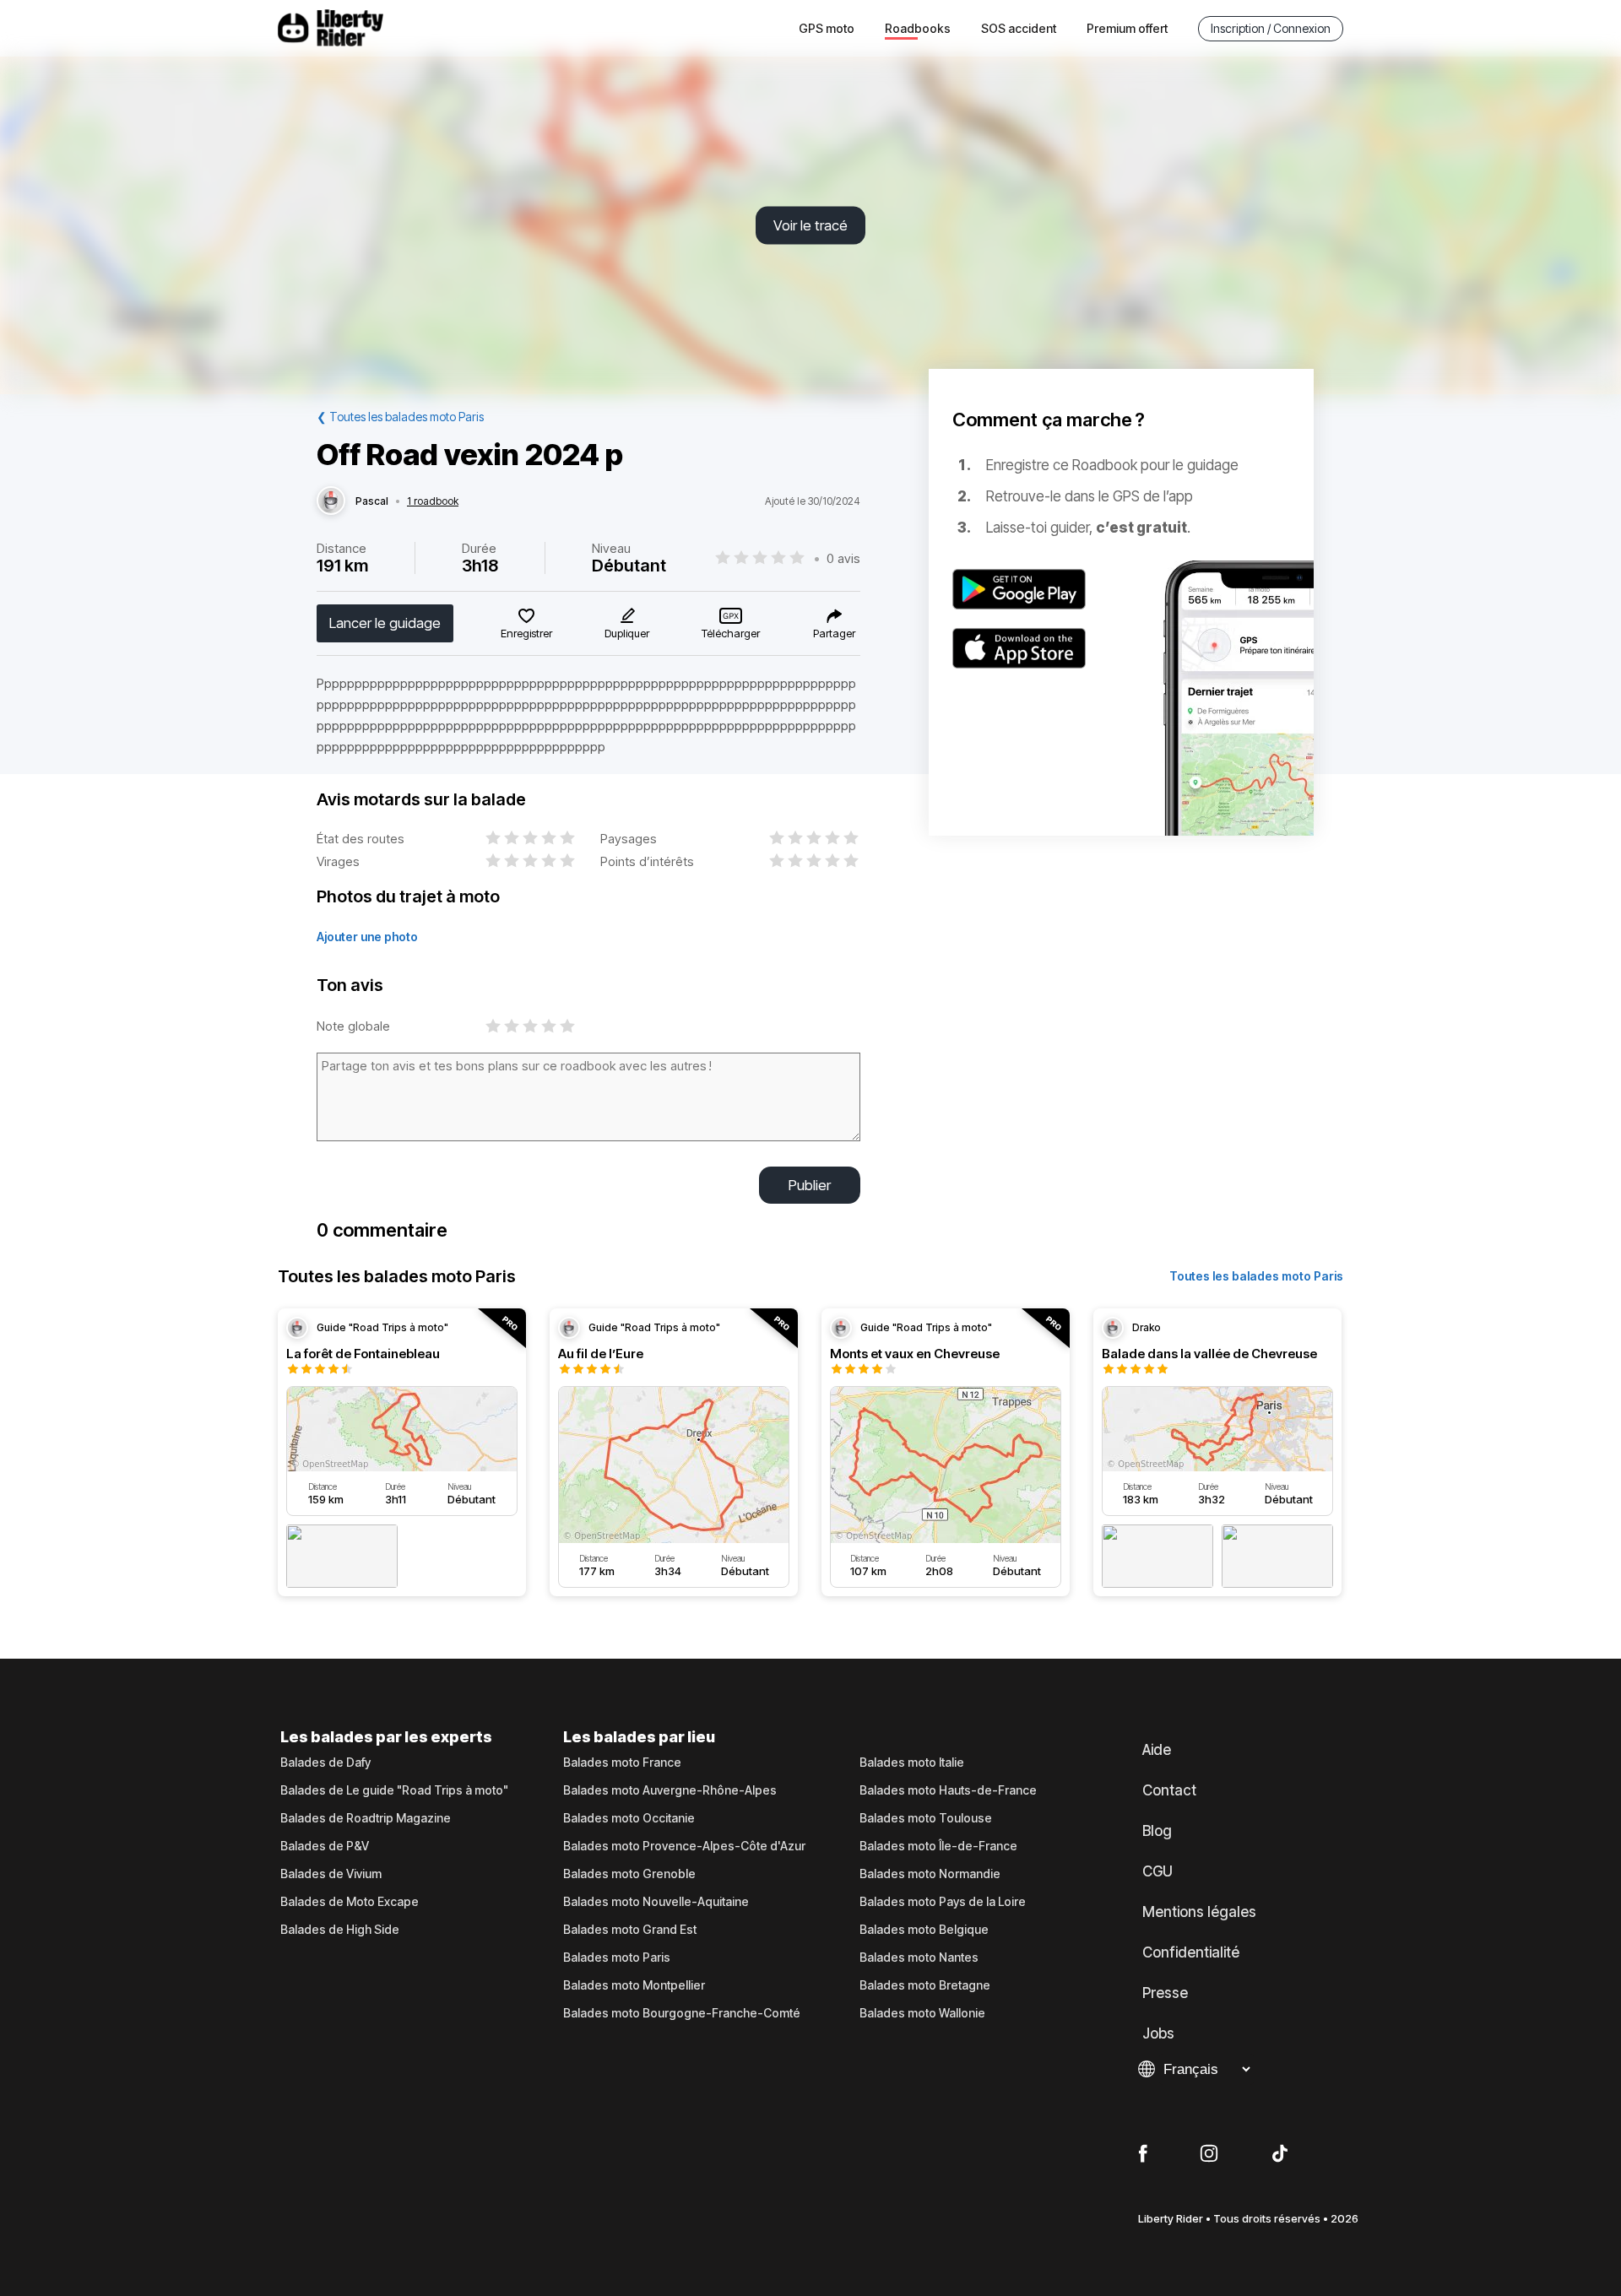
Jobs (1158, 2033)
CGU (1157, 1871)
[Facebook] (1143, 2154)
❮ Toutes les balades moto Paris (400, 417)
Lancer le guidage (385, 623)
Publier (810, 1185)
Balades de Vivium (331, 1874)
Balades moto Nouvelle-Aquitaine (656, 1902)
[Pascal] (331, 501)
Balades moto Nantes (919, 1958)
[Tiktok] (1280, 2154)
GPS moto (827, 28)
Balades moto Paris (617, 1958)
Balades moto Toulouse (926, 1818)
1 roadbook (433, 501)
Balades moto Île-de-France (938, 1846)
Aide (1157, 1750)
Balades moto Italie (912, 1763)
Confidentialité (1191, 1952)
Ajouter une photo (367, 937)
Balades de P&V (325, 1846)
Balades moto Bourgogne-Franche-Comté (682, 2013)
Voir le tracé (810, 225)
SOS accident (1019, 28)
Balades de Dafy (325, 1763)
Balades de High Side (340, 1930)
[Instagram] (1209, 2154)
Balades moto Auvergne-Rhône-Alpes (670, 1790)
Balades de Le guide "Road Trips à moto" (394, 1790)
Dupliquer (627, 633)
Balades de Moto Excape (350, 1902)
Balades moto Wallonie (922, 2013)
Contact (1169, 1790)
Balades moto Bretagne (925, 1985)
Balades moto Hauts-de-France (948, 1790)
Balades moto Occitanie (629, 1818)
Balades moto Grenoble (629, 1874)
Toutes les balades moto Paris (1256, 1276)
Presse (1165, 1993)
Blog (1157, 1831)
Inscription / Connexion (1271, 28)
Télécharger (731, 633)
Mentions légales (1199, 1912)
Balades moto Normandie (930, 1874)
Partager (834, 633)
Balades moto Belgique (924, 1930)
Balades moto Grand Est (630, 1930)
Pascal (372, 501)
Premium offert (1127, 28)
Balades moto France (622, 1763)
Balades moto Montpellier (634, 1985)
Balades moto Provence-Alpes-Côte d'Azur (684, 1846)
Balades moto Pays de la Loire (943, 1902)
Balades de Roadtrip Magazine (366, 1818)
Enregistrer (526, 633)
